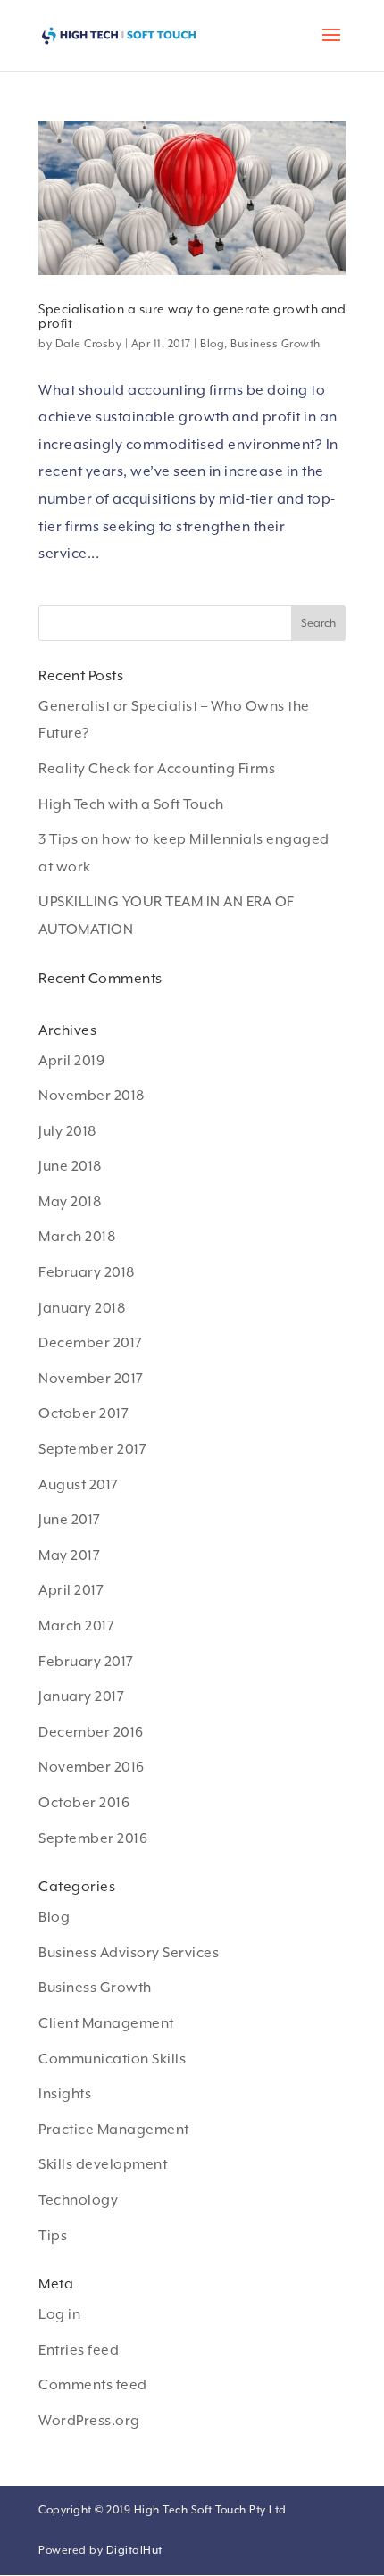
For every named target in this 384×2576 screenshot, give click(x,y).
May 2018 (70, 1202)
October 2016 (84, 1803)
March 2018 (77, 1237)
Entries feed (79, 2350)
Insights (65, 2094)
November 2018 (92, 1096)
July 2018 (67, 1131)
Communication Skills (112, 2059)
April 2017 (71, 1590)
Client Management (106, 2023)
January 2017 (81, 1696)
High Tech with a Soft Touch (131, 804)
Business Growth (275, 344)
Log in (59, 2314)
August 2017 (79, 1485)
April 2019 (71, 1061)
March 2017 (76, 1626)
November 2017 (91, 1379)
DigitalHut (134, 2550)
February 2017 (86, 1662)
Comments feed (93, 2385)
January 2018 (82, 1308)
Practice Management (114, 2130)
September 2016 (93, 1838)
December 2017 (91, 1343)
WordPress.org (89, 2421)
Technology (78, 2200)
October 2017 (83, 1413)
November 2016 (92, 1767)
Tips (53, 2236)
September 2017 (92, 1449)
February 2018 (87, 1272)
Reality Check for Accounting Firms (157, 769)
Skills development (103, 2164)
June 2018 (70, 1166)
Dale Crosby (89, 344)
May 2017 (69, 1555)
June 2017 (70, 1520)
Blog (212, 344)
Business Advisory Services (129, 1953)
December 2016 (91, 1732)
